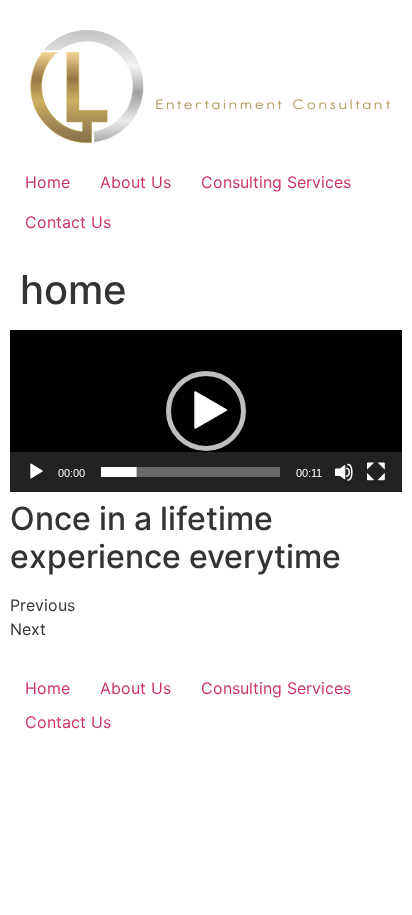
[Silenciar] (344, 472)
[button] (206, 411)
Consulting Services (276, 182)
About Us (135, 182)
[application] (206, 411)
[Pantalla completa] (376, 472)
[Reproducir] (36, 472)
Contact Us (68, 222)
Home (47, 182)
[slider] (190, 472)
